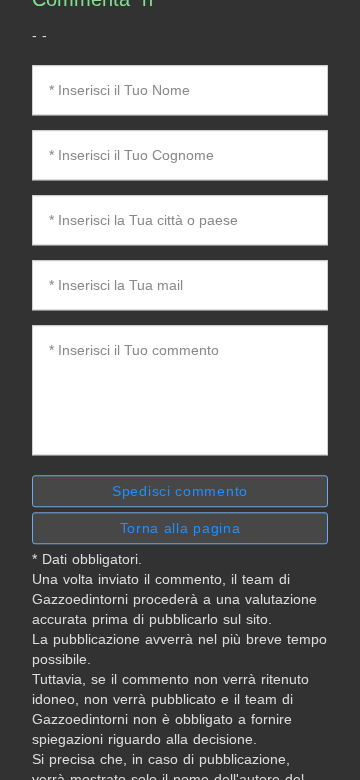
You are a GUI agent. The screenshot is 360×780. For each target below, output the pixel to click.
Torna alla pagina (180, 528)
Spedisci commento (180, 491)
